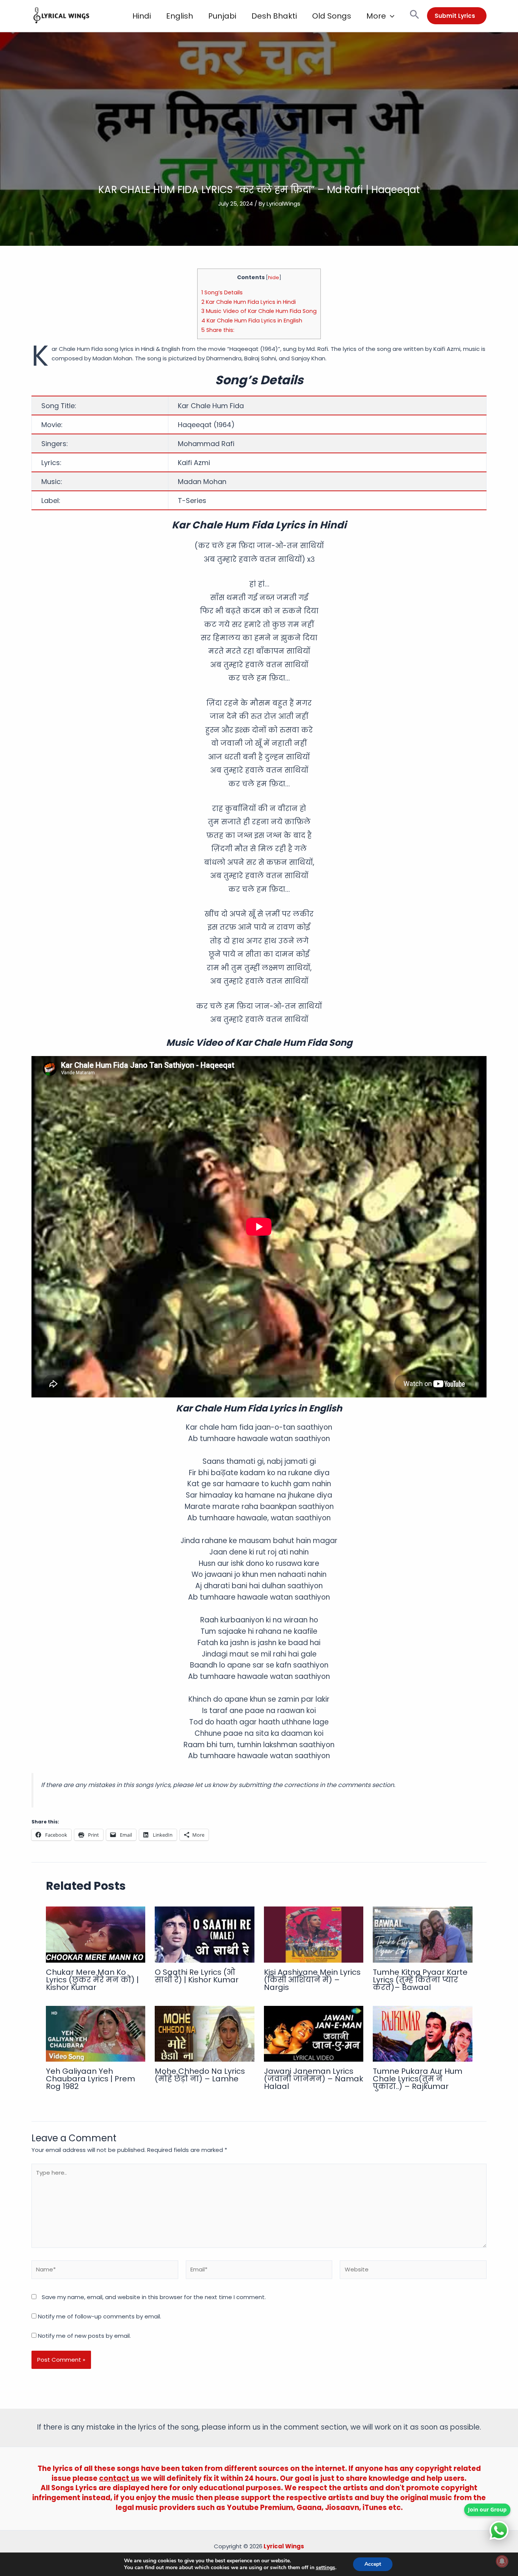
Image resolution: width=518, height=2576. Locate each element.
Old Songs (332, 16)
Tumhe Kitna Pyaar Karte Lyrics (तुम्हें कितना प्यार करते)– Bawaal (420, 1980)
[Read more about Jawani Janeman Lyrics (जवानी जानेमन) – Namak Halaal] (314, 2033)
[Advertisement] (259, 127)
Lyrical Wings (284, 2546)
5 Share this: (218, 330)
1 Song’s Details (222, 292)
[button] (390, 16)
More (376, 16)
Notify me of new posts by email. (84, 2336)
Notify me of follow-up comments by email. (100, 2316)
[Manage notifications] (502, 2561)
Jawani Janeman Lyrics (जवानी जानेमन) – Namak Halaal (314, 2079)
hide (274, 277)
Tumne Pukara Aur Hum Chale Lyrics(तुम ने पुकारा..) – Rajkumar (418, 2079)
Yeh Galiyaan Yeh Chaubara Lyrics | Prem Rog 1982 (90, 2079)
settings (326, 2568)
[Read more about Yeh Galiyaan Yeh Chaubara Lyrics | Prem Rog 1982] (96, 2033)
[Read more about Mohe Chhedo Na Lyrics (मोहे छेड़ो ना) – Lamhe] (205, 2033)
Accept (373, 2564)
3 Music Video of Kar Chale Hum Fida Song (259, 311)
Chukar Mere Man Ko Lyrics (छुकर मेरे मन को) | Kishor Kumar (92, 1980)
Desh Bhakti (274, 16)
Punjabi (222, 16)
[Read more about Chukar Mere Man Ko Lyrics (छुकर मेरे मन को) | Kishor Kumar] (96, 1934)
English (180, 16)
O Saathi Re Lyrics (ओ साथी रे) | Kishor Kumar (197, 1976)
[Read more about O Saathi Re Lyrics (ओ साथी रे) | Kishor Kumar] (205, 1934)
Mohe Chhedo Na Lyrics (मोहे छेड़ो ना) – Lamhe (200, 2075)
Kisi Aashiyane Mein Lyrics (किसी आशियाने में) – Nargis (312, 1980)
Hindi (142, 16)
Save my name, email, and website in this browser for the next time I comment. (154, 2297)
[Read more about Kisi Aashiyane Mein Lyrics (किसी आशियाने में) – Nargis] (314, 1934)
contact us (119, 2478)
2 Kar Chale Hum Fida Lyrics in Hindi (249, 302)
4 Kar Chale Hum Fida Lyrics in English (252, 321)
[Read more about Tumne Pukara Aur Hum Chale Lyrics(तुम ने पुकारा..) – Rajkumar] (423, 2033)
